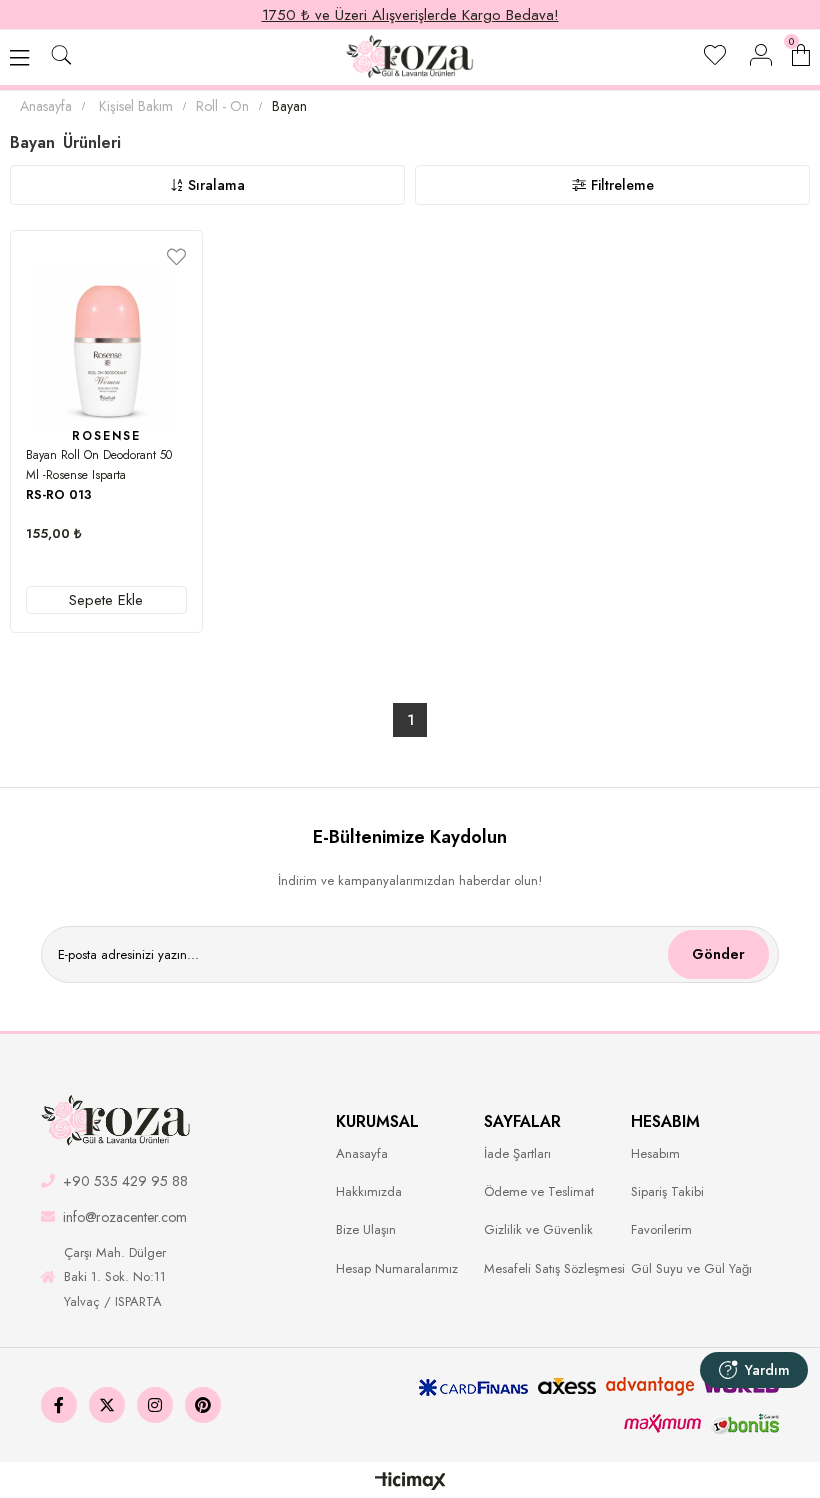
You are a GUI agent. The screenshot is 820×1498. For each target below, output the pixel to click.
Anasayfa (362, 1154)
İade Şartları (517, 1154)
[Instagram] (155, 1405)
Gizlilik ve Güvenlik (538, 1230)
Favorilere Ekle (176, 256)
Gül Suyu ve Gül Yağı (691, 1269)
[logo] (116, 1121)
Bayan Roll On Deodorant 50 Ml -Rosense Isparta (99, 465)
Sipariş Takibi (667, 1192)
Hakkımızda (369, 1192)
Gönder (718, 954)
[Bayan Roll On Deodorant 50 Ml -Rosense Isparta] (106, 346)
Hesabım (655, 1154)
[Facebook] (59, 1405)
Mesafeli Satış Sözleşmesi (554, 1269)
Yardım (767, 1370)
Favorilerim (661, 1230)
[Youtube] (203, 1405)
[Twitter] (107, 1405)
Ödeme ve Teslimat (539, 1192)
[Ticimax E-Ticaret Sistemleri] (410, 1482)
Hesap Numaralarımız (397, 1269)
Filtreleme (622, 185)
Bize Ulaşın (366, 1230)
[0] (809, 52)
